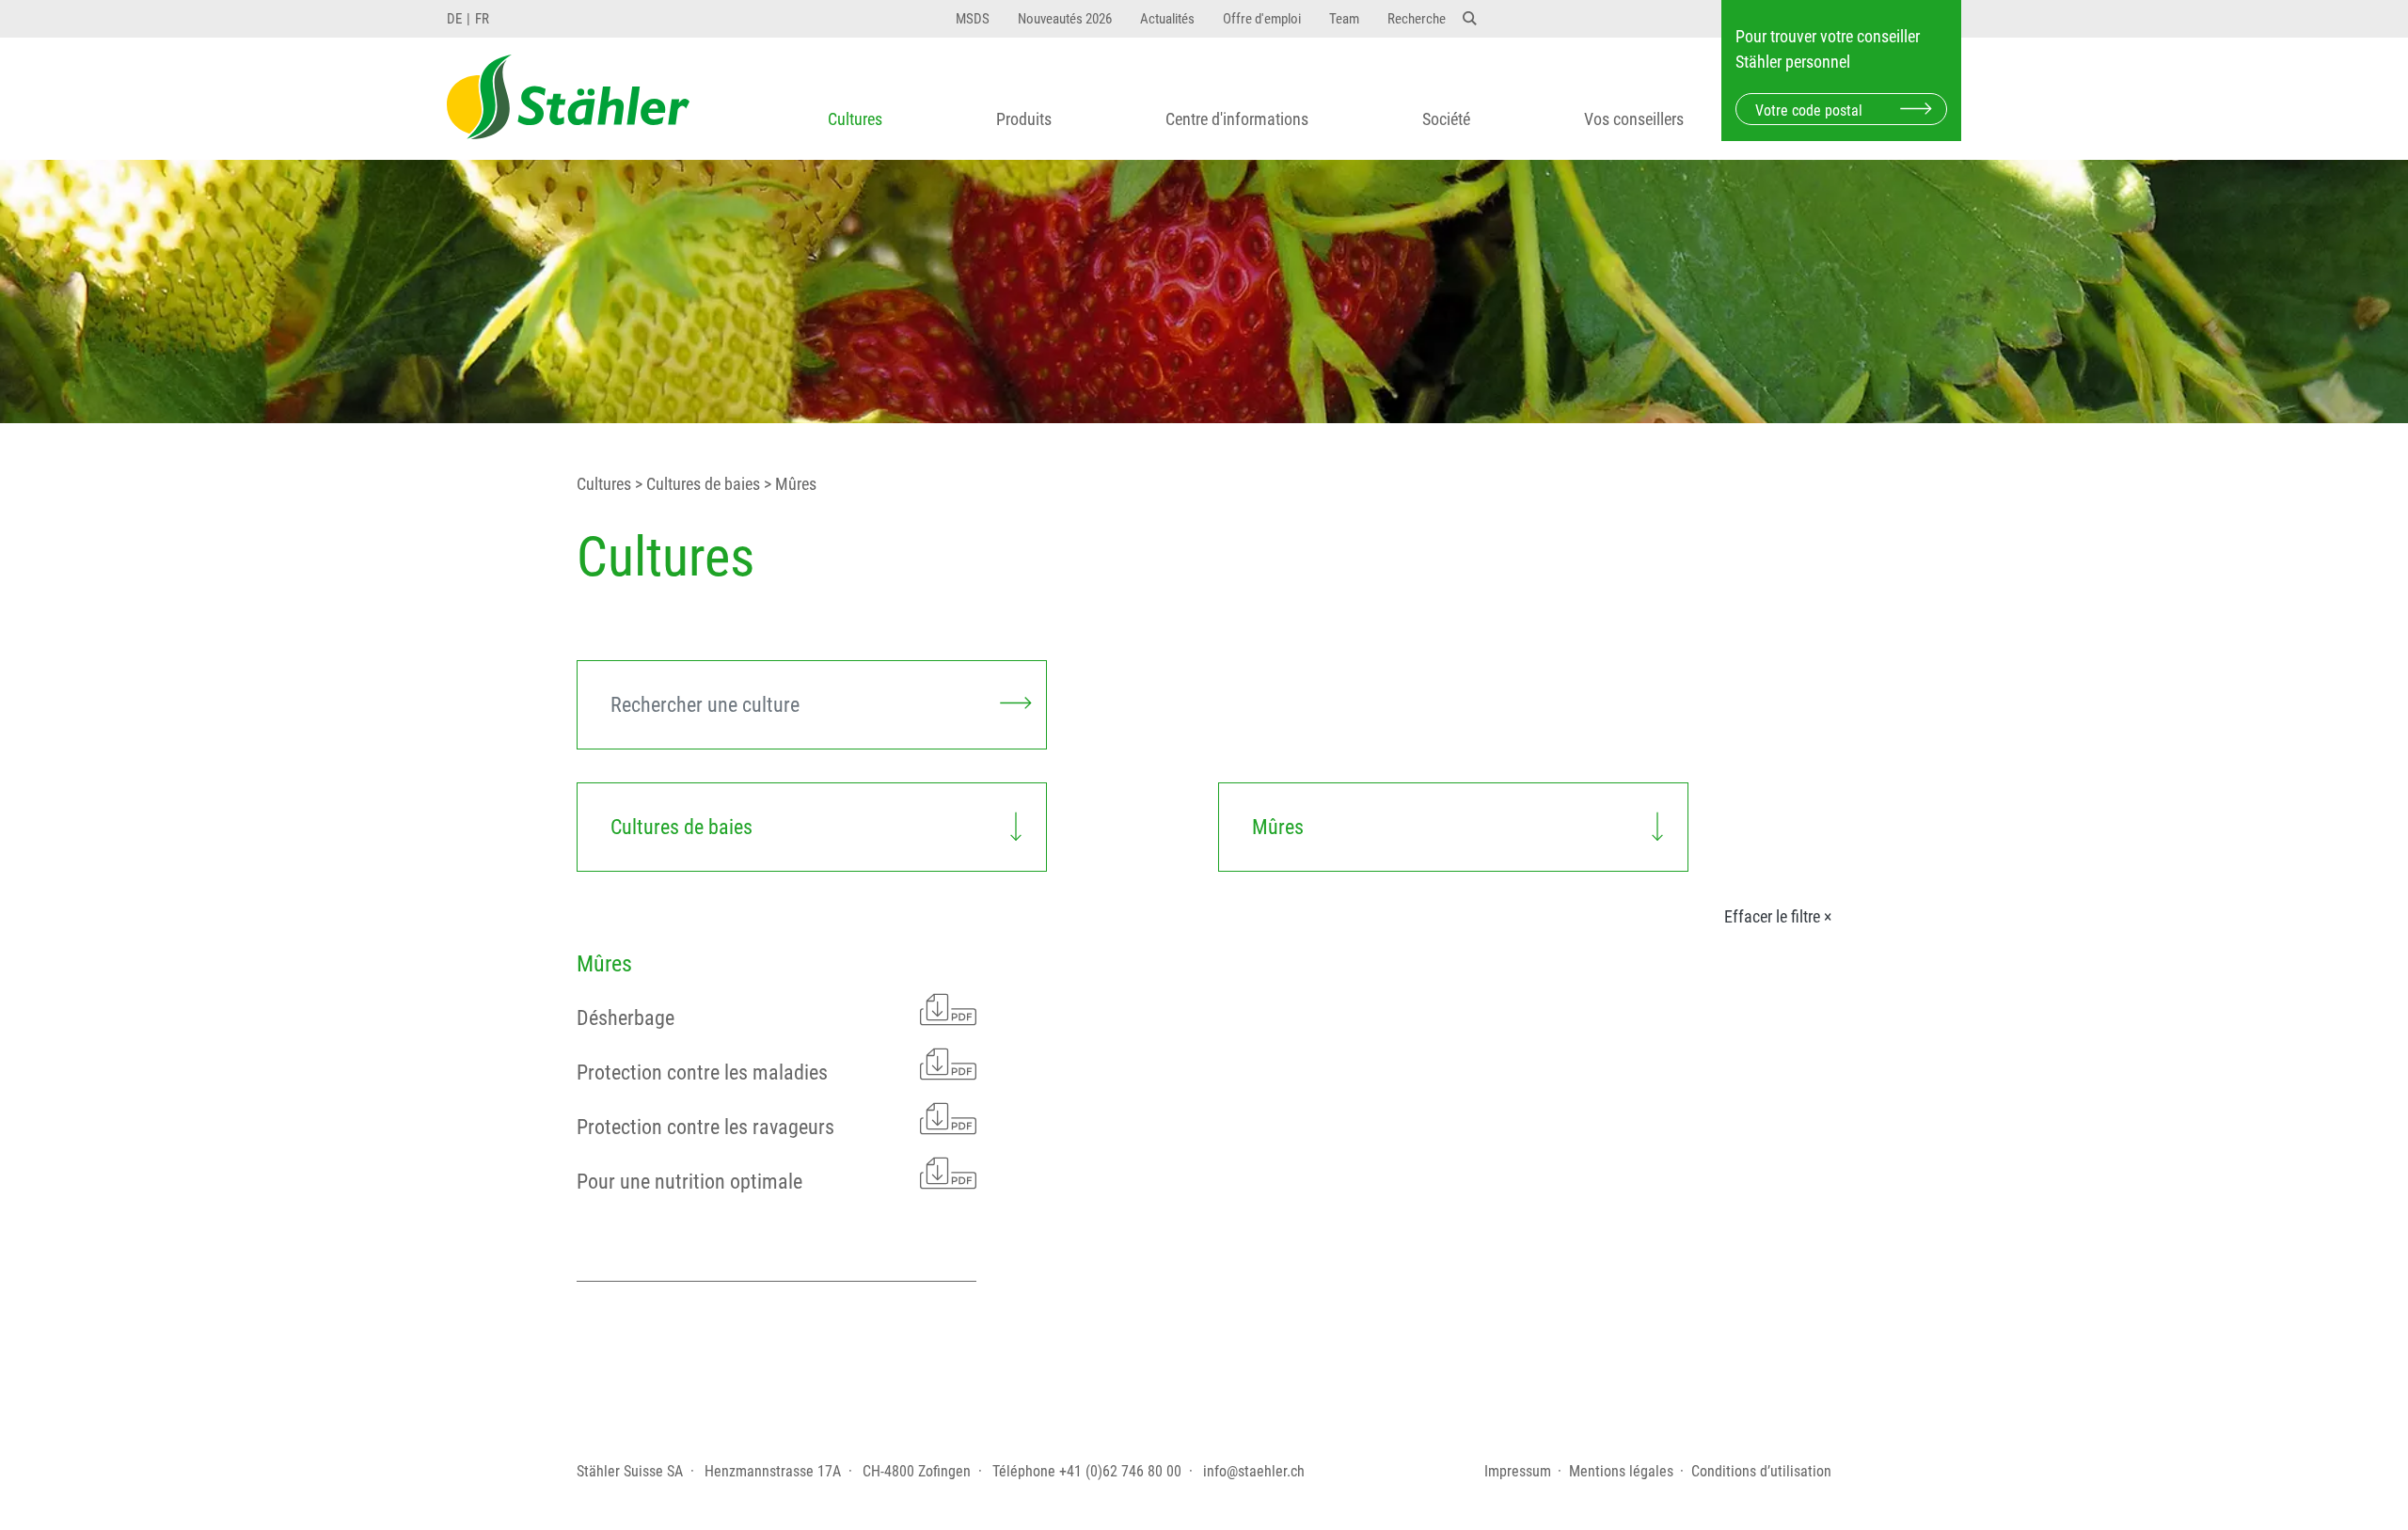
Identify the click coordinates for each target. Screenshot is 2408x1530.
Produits (1024, 119)
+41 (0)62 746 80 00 (1120, 1471)
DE (454, 19)
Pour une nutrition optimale (689, 1182)
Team (1344, 19)
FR (482, 19)
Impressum (1518, 1471)
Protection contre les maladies (702, 1073)
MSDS (973, 19)
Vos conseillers (1634, 119)
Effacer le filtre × (1778, 917)
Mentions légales (1621, 1471)
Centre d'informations (1237, 119)
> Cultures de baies (696, 484)
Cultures (855, 119)
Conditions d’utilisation (1761, 1471)
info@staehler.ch (1254, 1471)
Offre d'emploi (1262, 19)
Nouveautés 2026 (1065, 19)
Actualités (1167, 19)
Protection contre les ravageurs (705, 1127)
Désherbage (626, 1018)
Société (1446, 119)
